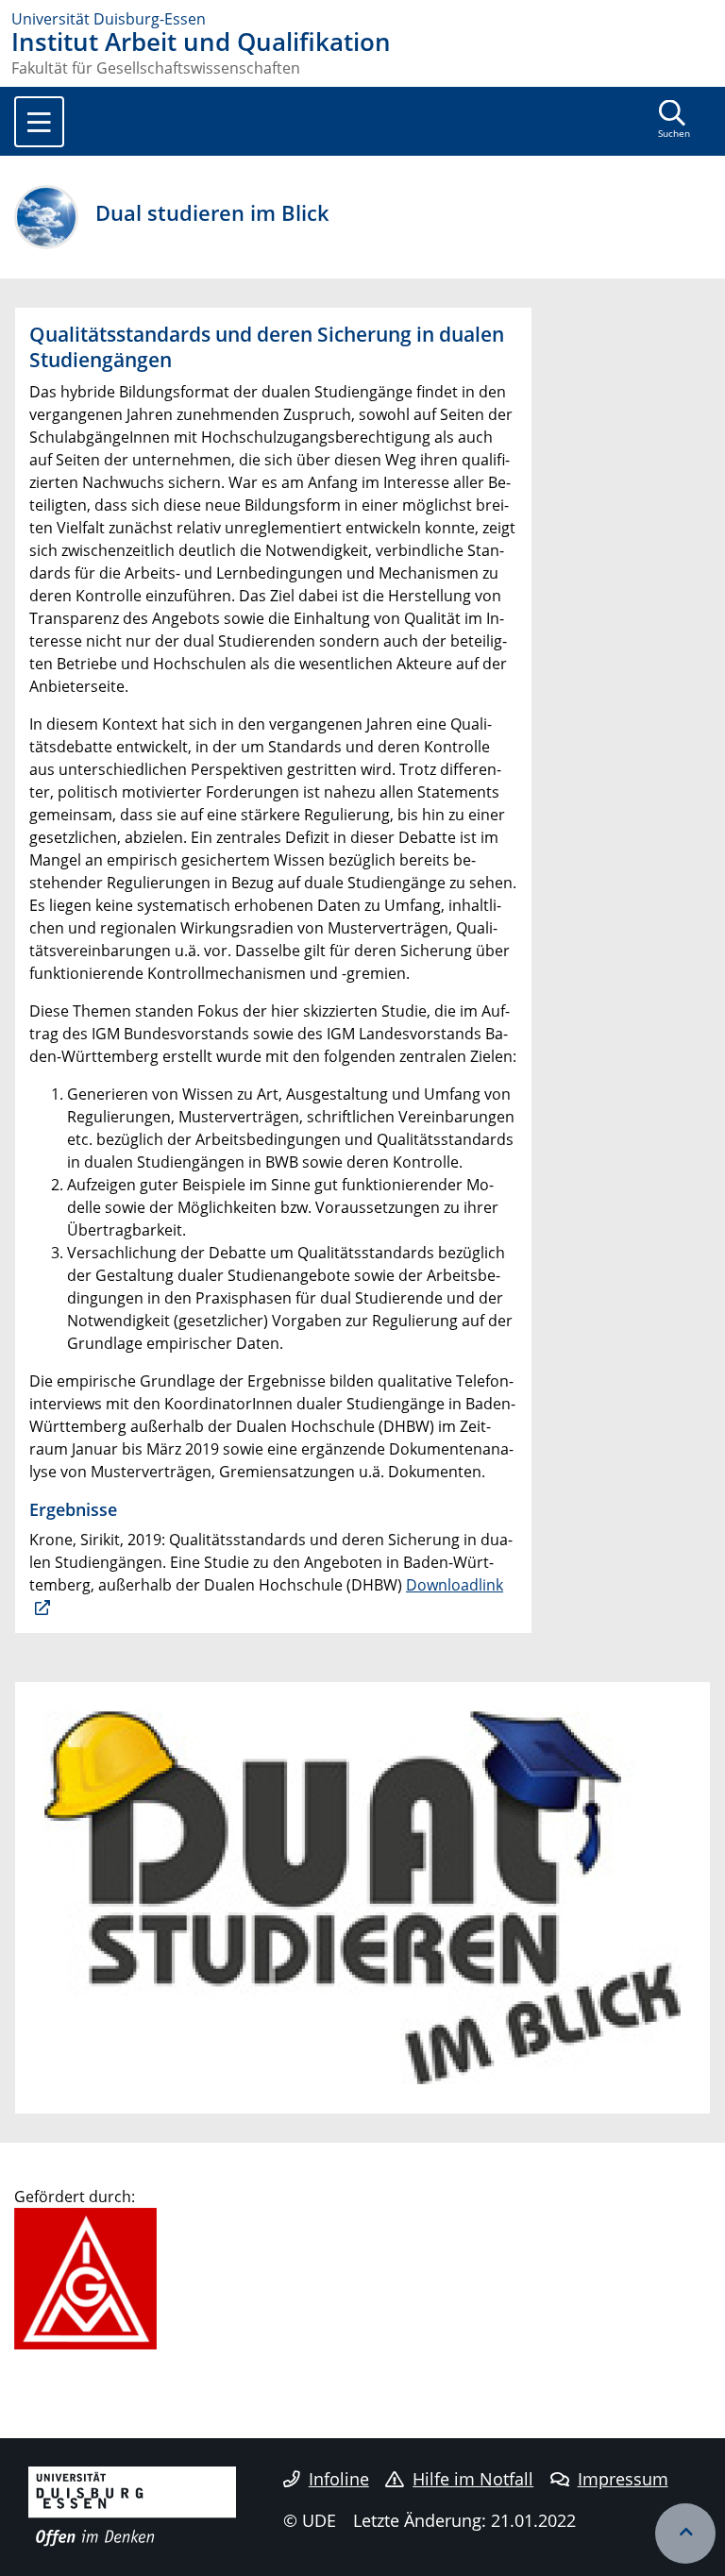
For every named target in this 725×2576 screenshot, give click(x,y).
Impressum (623, 2479)
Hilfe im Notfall (473, 2479)
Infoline (339, 2479)
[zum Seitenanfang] (685, 2534)
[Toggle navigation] (39, 122)
